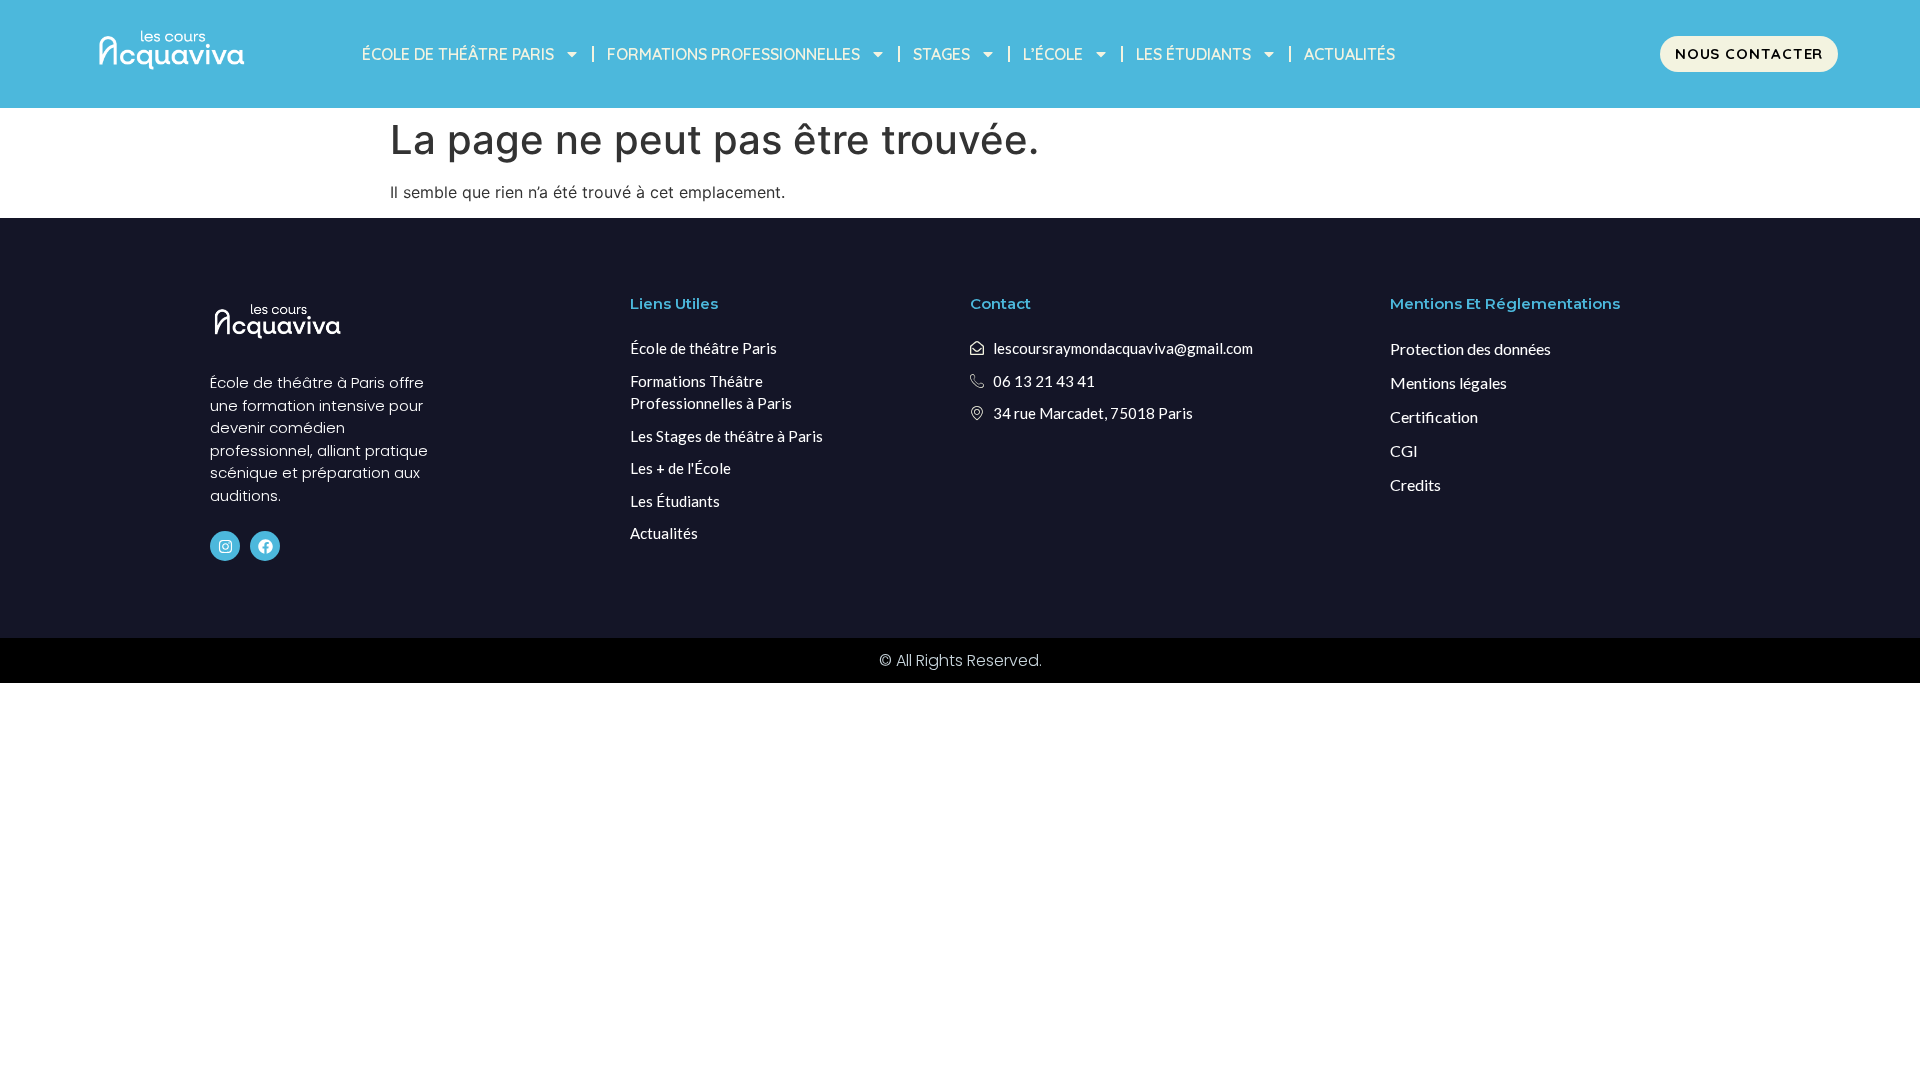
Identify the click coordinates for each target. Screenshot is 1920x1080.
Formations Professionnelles (733, 54)
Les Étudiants (1193, 54)
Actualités (1349, 54)
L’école (1053, 54)
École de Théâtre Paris (458, 54)
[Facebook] (265, 546)
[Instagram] (225, 546)
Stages (941, 54)
